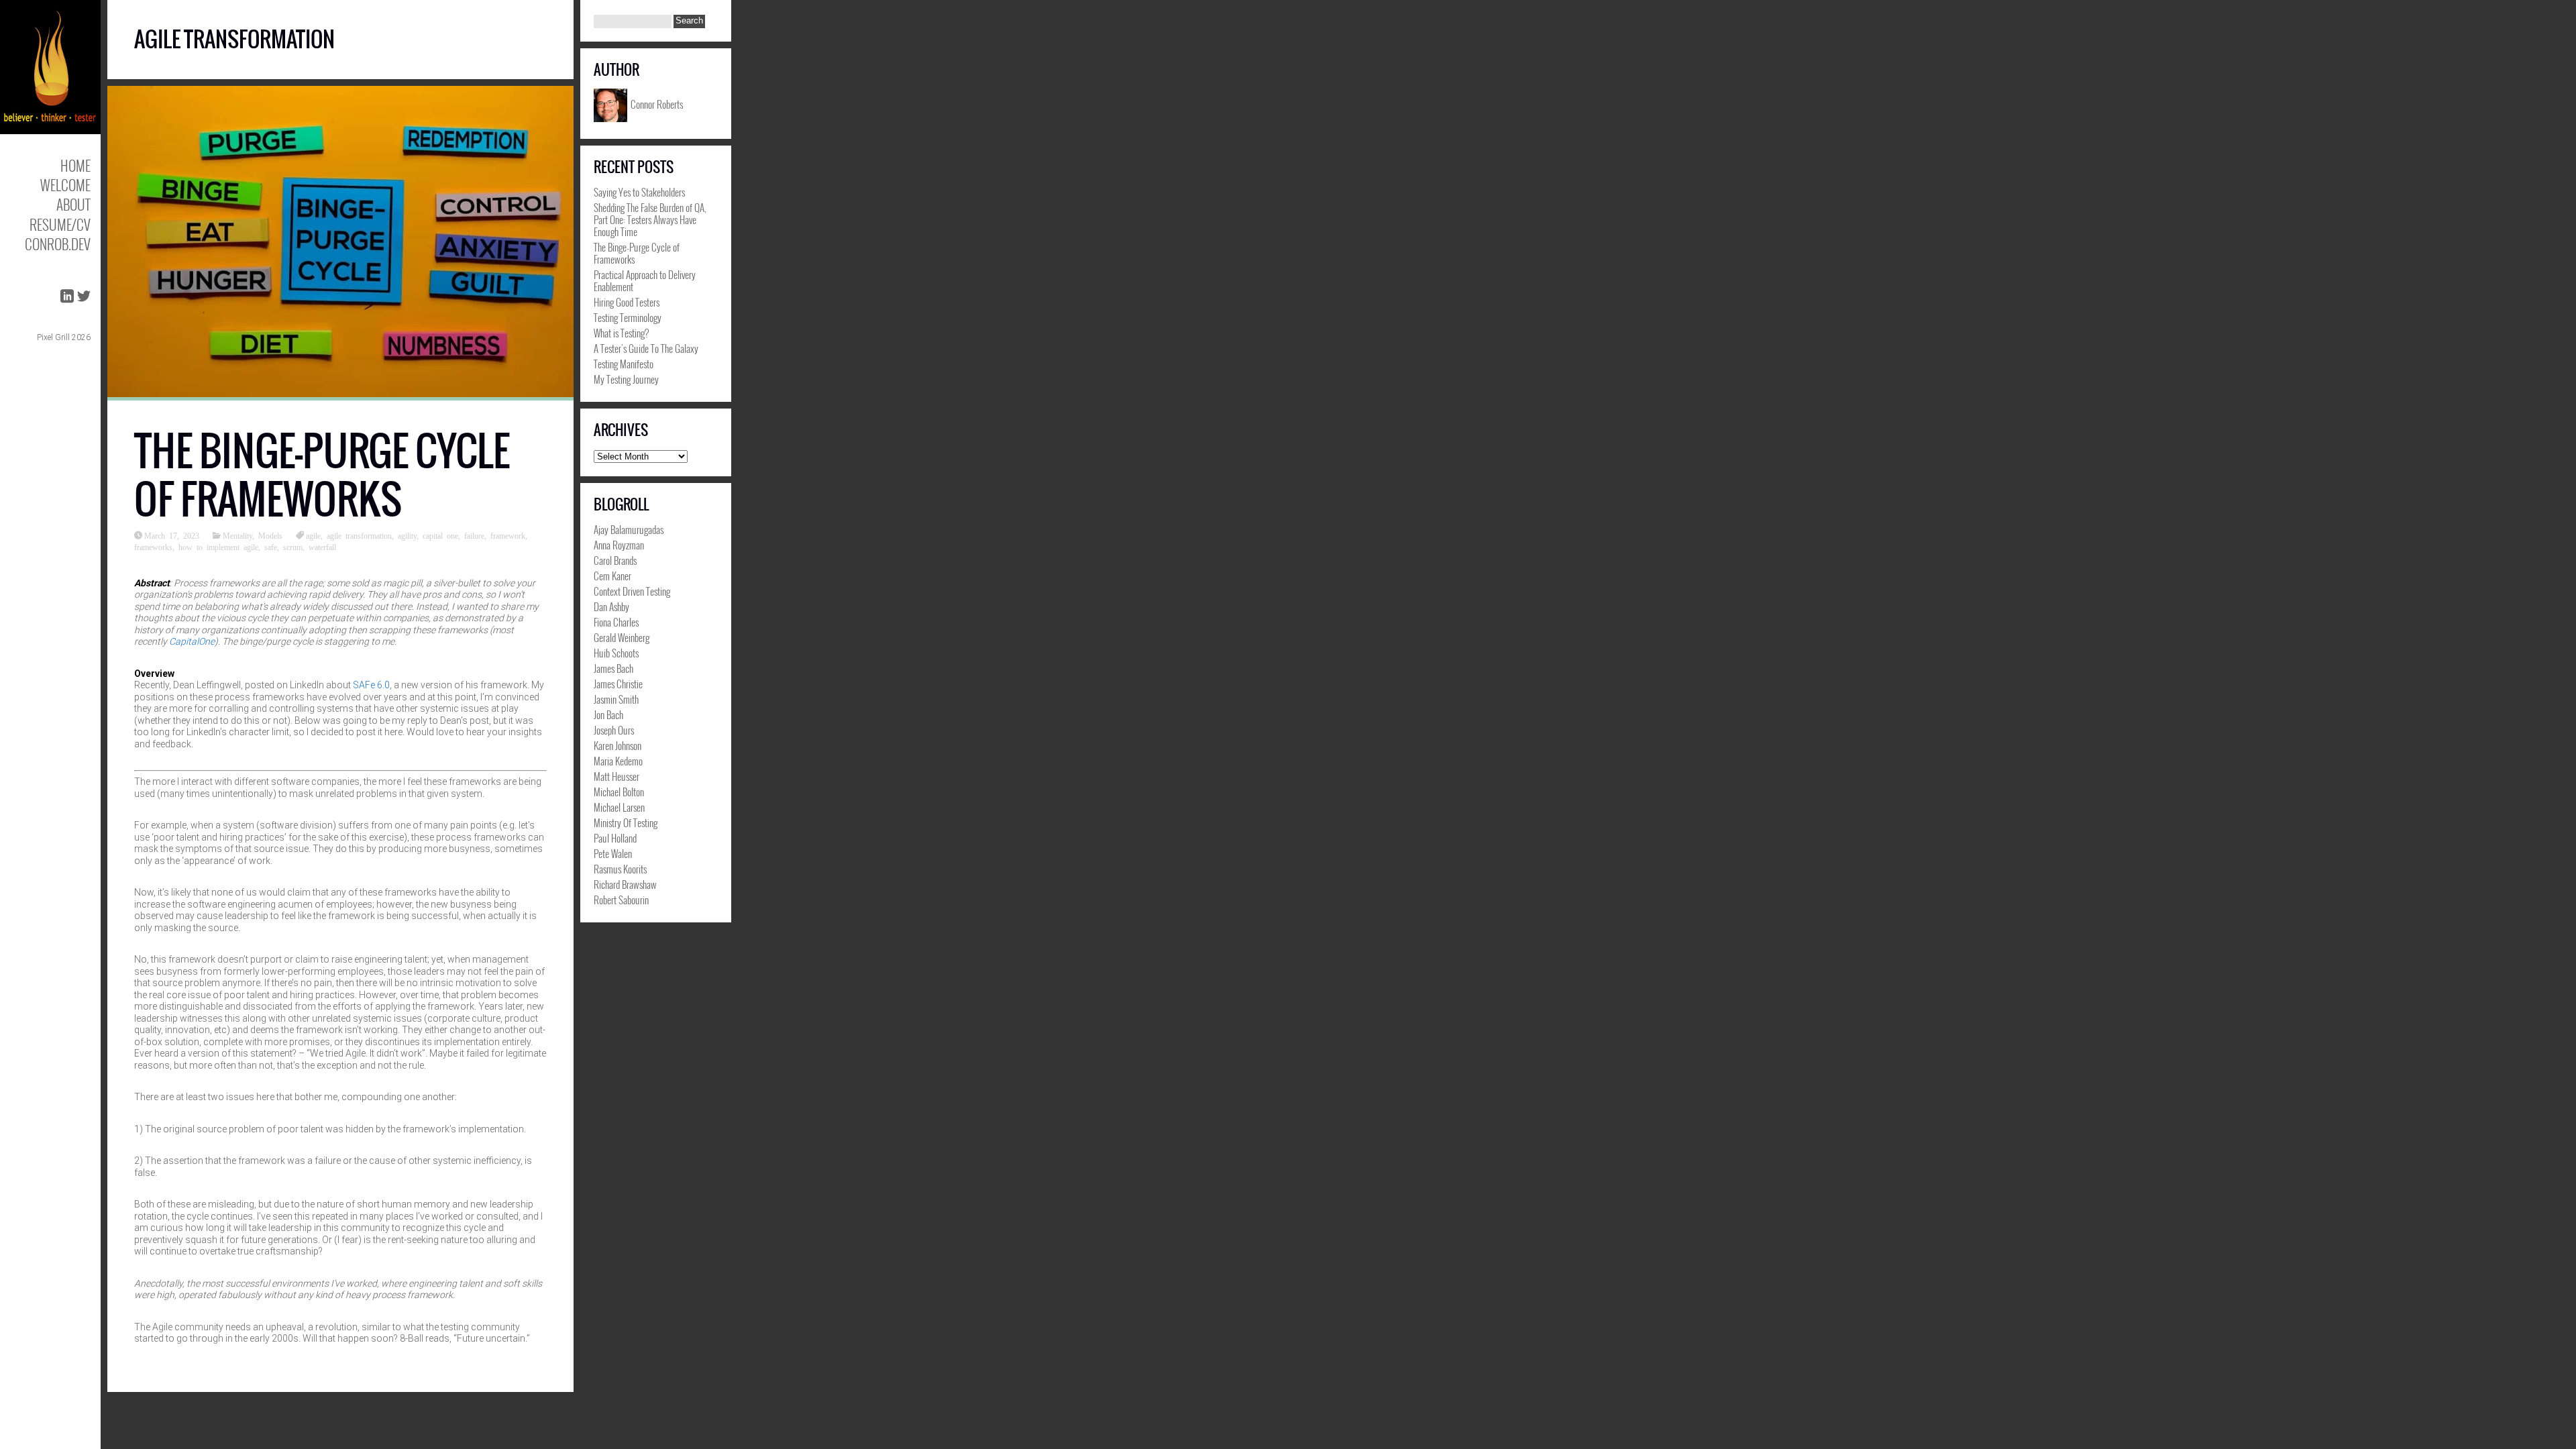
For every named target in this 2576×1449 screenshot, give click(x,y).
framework (508, 535)
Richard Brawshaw (625, 884)
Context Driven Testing (632, 591)
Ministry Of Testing (626, 822)
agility (407, 535)
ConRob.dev (58, 244)
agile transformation (359, 535)
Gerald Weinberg (622, 637)
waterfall (322, 547)
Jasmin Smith (616, 699)
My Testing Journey (626, 379)
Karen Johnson (618, 745)
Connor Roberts (657, 103)
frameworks (153, 547)
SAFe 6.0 (371, 685)
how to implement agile (218, 547)
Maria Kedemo (618, 761)
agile (313, 535)
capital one (440, 535)
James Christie (618, 684)
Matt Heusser (616, 776)
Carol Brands (615, 560)
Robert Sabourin (621, 900)
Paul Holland (615, 838)
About (73, 204)
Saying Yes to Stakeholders (639, 192)
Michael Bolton (619, 792)
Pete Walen (613, 853)
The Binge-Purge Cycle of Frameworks (322, 475)
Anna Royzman (619, 545)
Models (270, 535)
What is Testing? (621, 333)
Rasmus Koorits (620, 869)
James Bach (613, 668)
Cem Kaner (612, 576)
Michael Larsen (619, 807)
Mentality (237, 535)
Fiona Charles (616, 622)
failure (474, 535)
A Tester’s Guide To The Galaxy (646, 348)
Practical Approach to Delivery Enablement (645, 280)
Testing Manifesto (624, 364)
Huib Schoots (616, 653)
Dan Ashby (611, 606)
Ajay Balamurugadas (629, 529)
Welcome (65, 185)
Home (75, 165)
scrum (293, 547)
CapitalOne (192, 641)
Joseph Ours (614, 730)
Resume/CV (60, 224)
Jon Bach (608, 714)
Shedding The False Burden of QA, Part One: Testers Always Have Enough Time (650, 219)
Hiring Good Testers (627, 302)
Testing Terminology (628, 317)
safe (271, 547)
